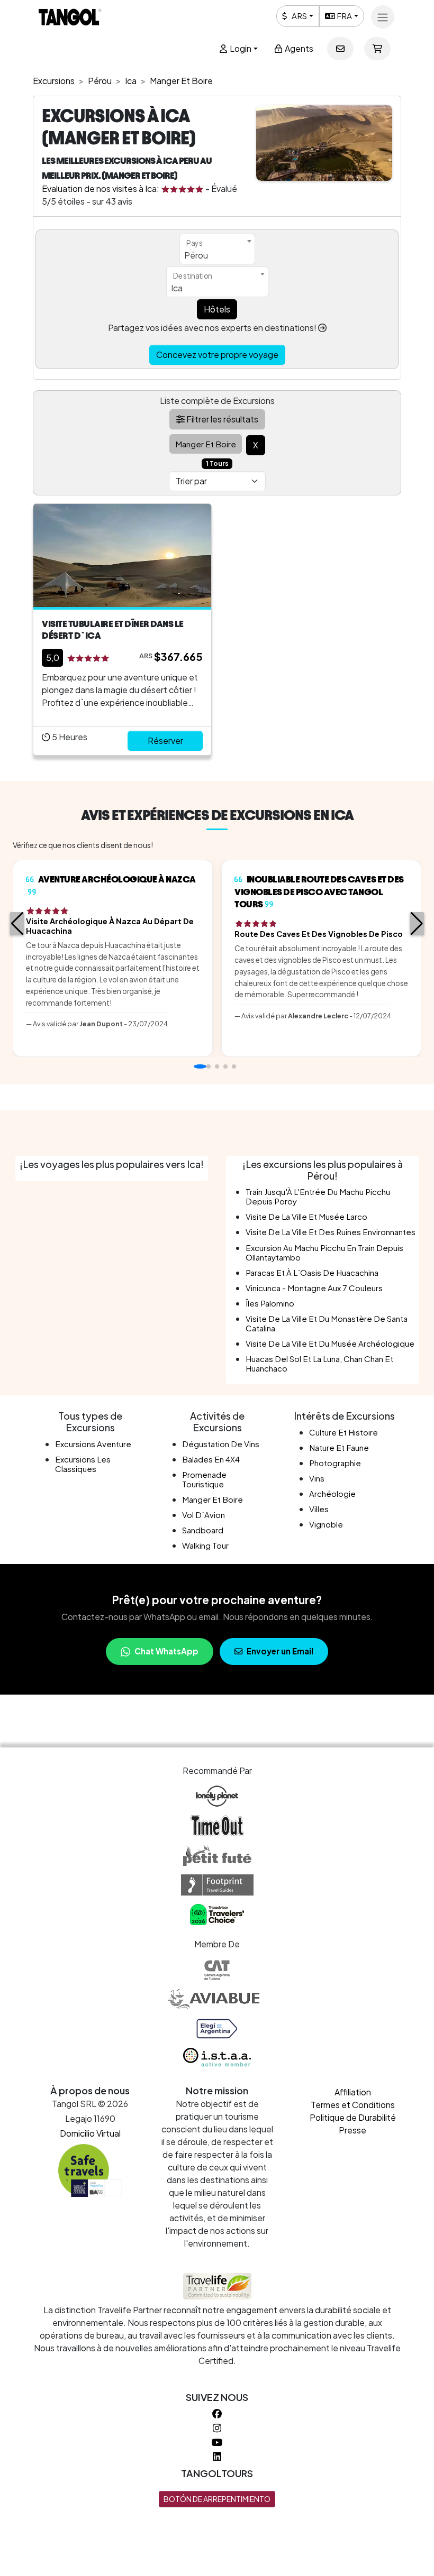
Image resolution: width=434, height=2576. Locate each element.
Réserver (165, 740)
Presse (352, 2130)
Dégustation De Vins (221, 1444)
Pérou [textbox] (196, 255)
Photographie (335, 1463)
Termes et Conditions (353, 2105)
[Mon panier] (377, 49)
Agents (298, 48)
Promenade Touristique (204, 1479)
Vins (317, 1478)
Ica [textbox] (177, 288)
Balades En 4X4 (211, 1459)
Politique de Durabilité (353, 2117)
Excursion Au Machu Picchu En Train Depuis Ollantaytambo (324, 1252)
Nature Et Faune (339, 1447)
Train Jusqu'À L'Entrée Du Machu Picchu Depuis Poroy (318, 1196)
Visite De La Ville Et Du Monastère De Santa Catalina (327, 1323)
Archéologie (332, 1493)
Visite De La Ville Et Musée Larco (306, 1216)
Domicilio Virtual (90, 2133)
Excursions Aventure (93, 1444)
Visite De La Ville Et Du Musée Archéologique (330, 1343)
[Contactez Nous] (340, 49)
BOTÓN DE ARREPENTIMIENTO (217, 2499)
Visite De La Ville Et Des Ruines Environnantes (331, 1232)
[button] (17, 924)
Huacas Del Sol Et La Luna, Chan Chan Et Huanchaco (319, 1363)
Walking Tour (205, 1545)
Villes (319, 1509)
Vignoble (326, 1524)
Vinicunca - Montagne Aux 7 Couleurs (314, 1288)
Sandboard (203, 1530)
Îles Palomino (270, 1303)
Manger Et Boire (213, 1499)
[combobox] (217, 249)
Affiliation (353, 2092)
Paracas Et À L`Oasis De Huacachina (312, 1272)
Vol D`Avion (204, 1515)
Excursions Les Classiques (83, 1464)
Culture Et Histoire (343, 1432)
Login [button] (240, 48)
